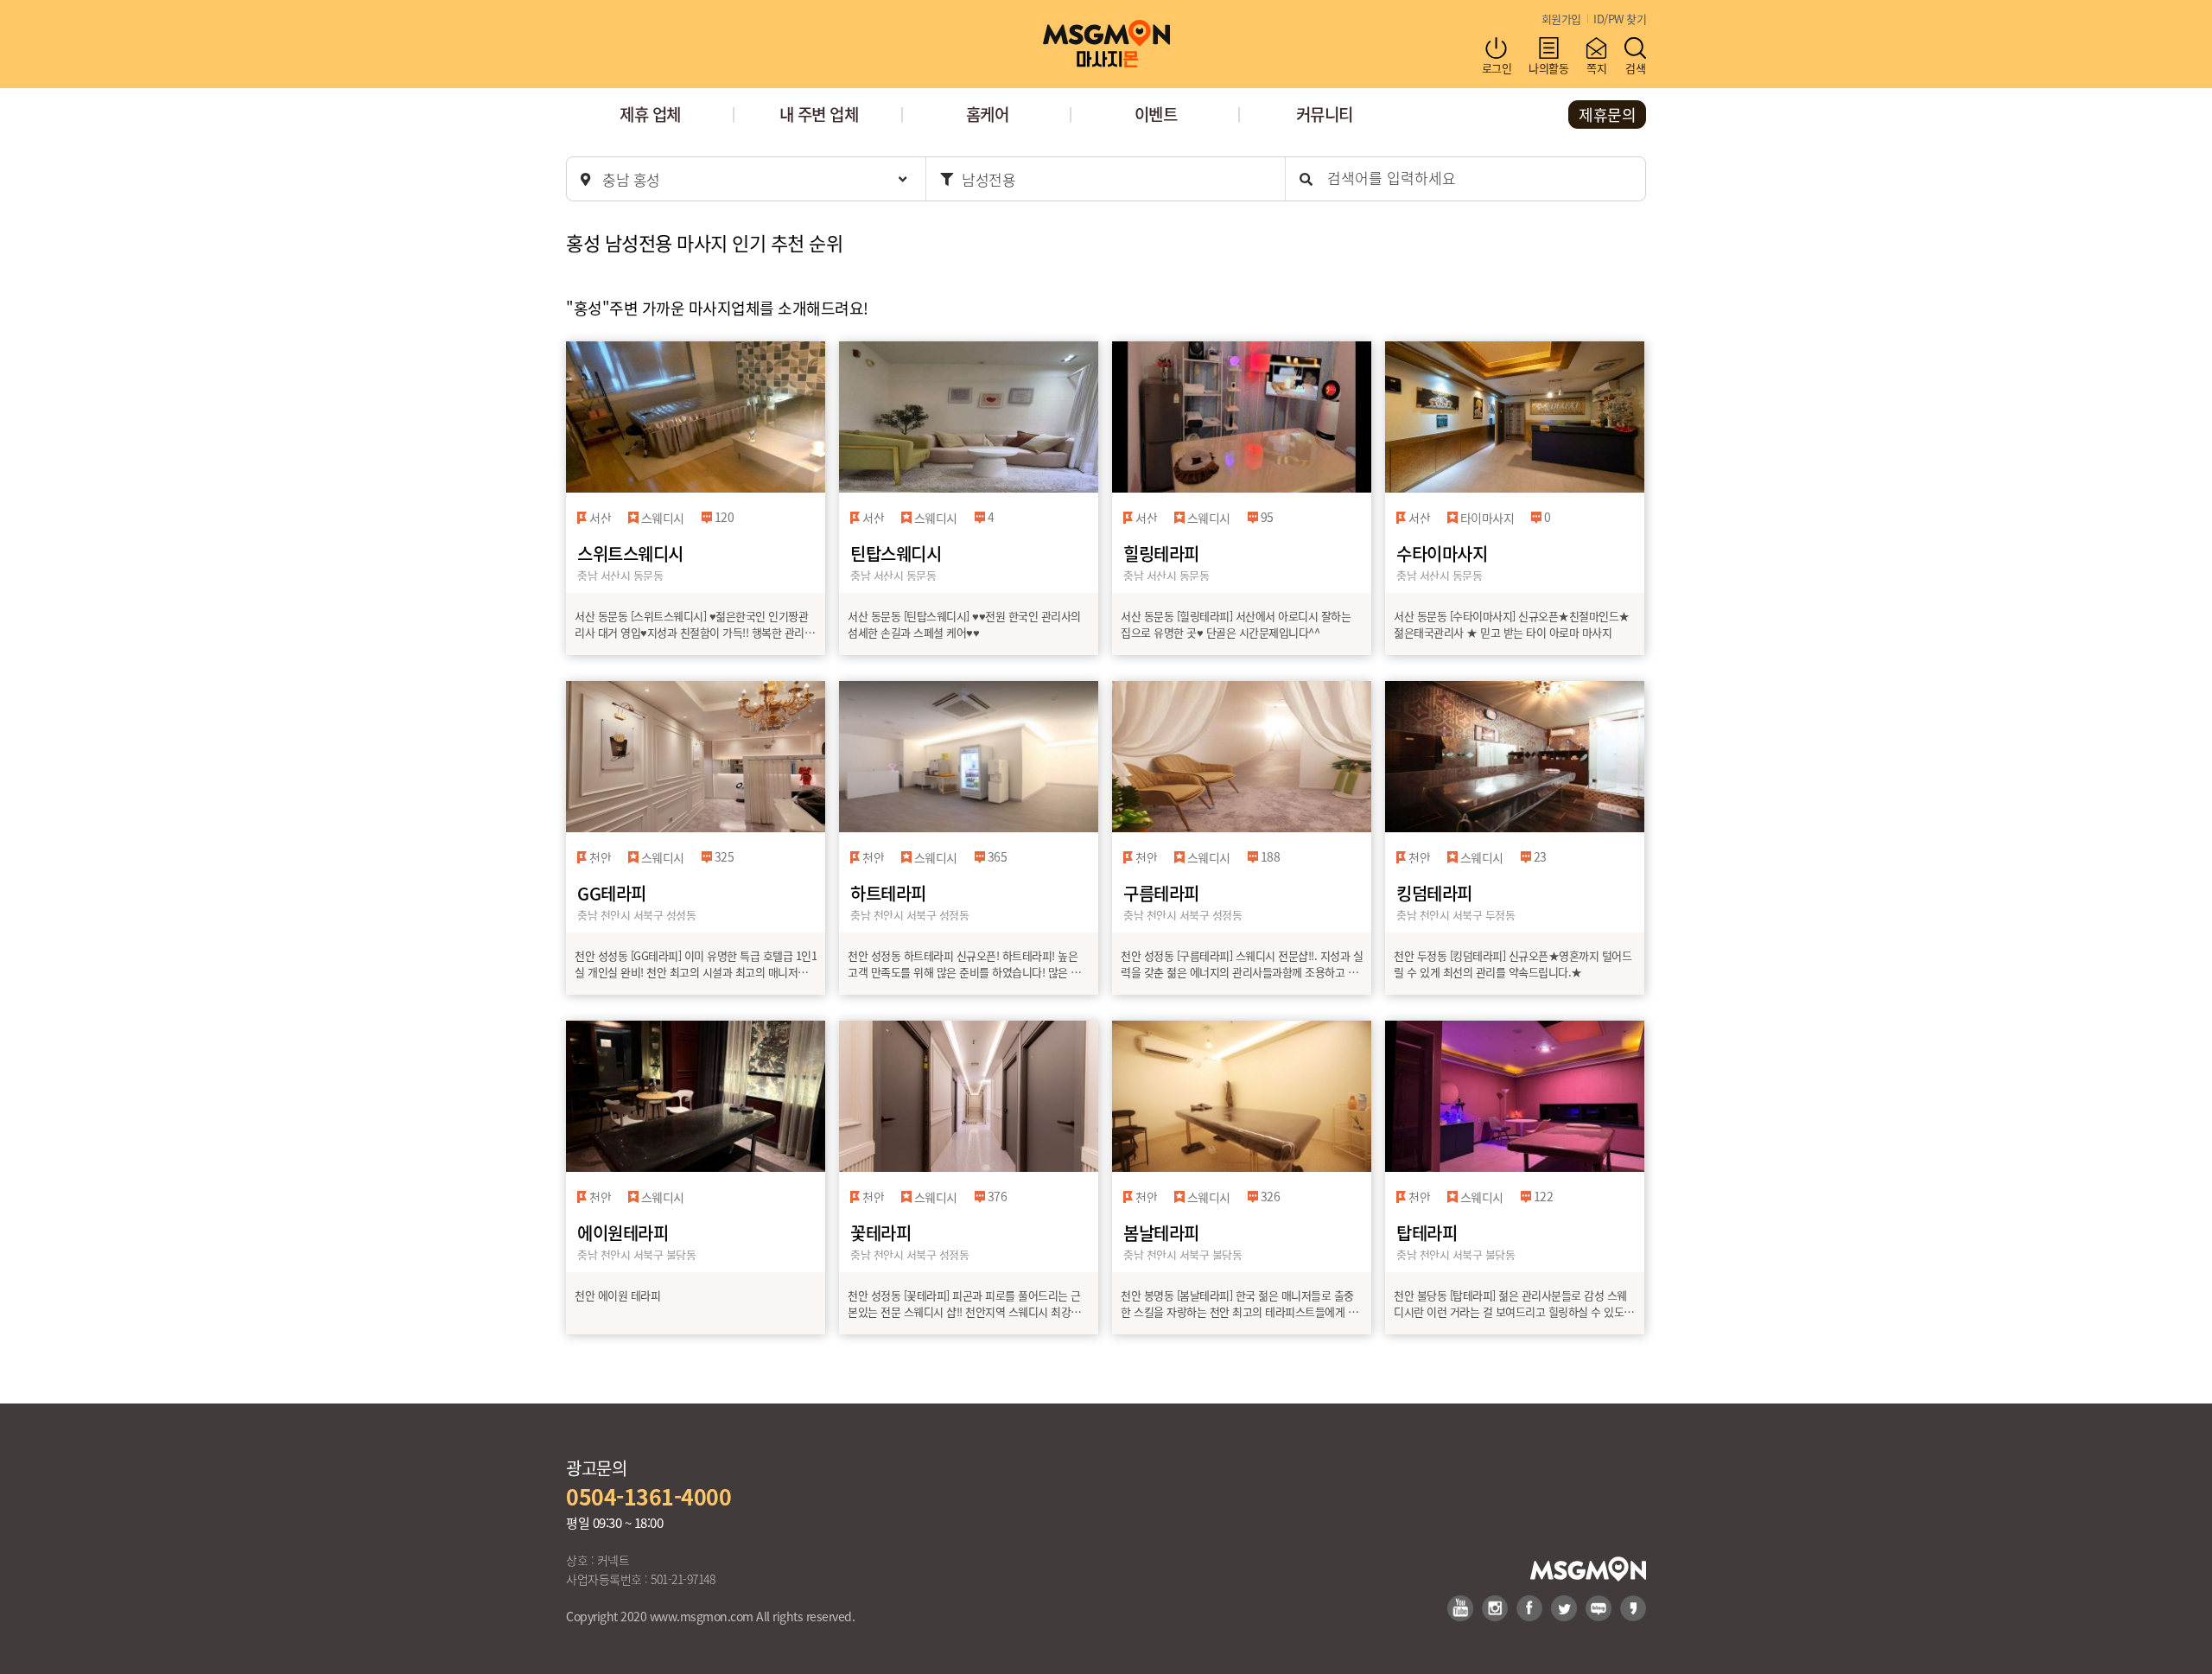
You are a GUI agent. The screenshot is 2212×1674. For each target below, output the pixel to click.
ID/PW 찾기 (1620, 19)
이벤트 (1156, 114)
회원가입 (1561, 19)
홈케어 (988, 114)
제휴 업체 (650, 114)
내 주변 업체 (819, 114)
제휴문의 (1607, 114)
